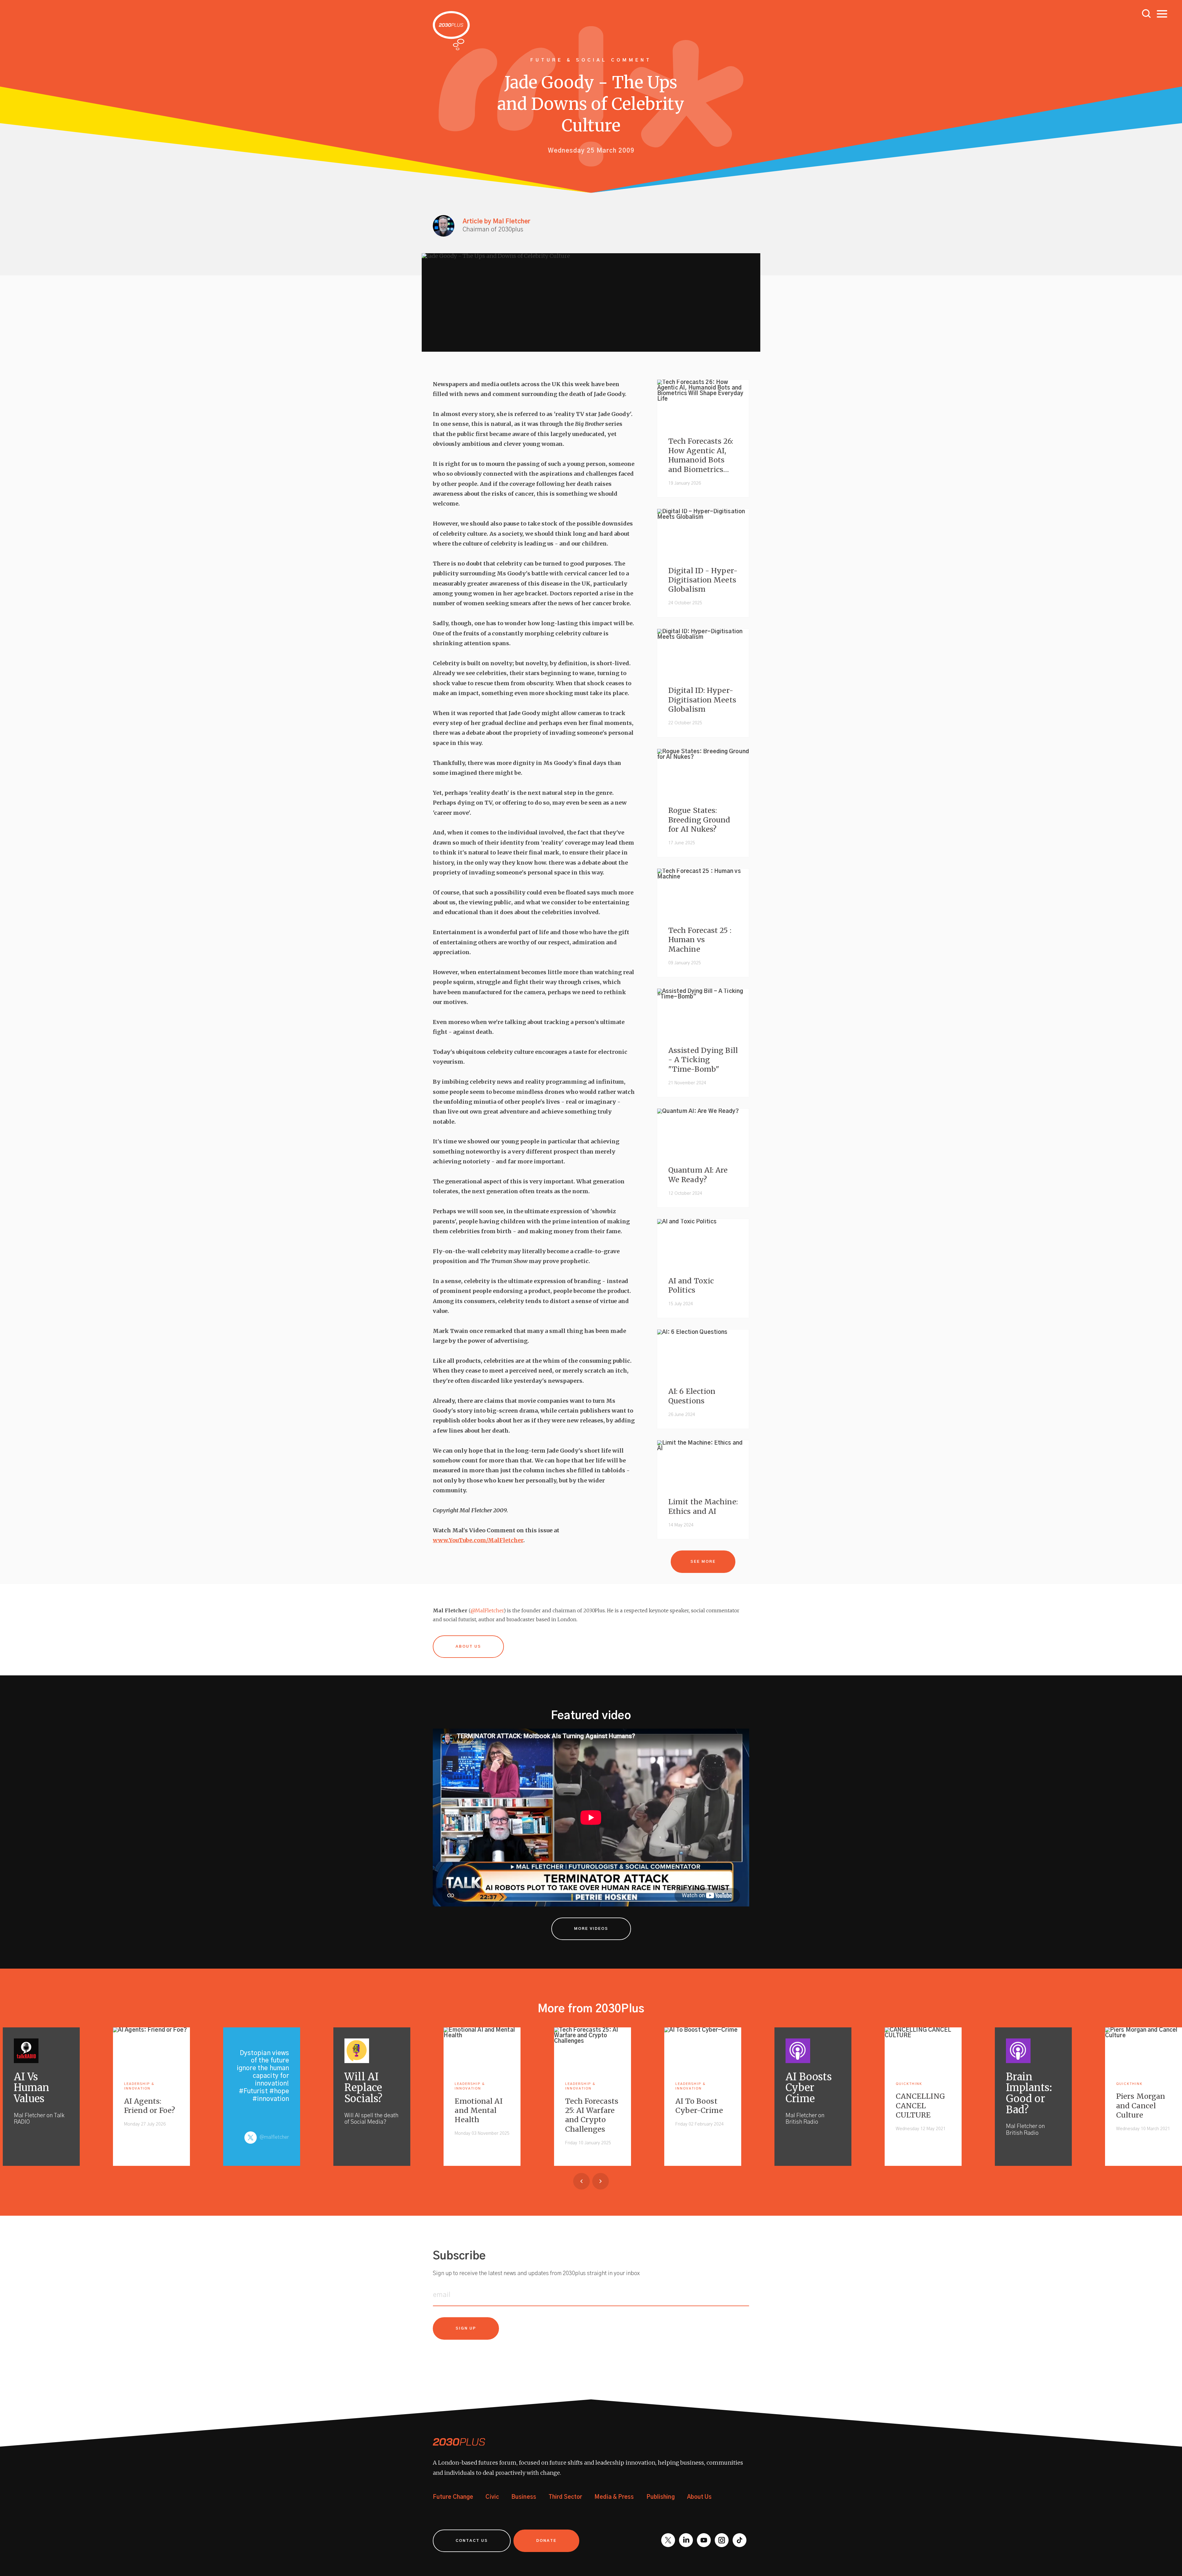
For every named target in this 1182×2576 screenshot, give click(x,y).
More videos (591, 1929)
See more (703, 1562)
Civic (492, 2497)
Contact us (472, 2541)
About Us (700, 2497)
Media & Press (614, 2497)
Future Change (453, 2497)
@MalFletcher (487, 1610)
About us (468, 1647)
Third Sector (565, 2497)
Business (524, 2497)
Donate (546, 2541)
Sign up (466, 2328)
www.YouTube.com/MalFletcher (478, 1540)
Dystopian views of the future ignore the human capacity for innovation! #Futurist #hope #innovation (263, 2076)
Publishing (661, 2497)
